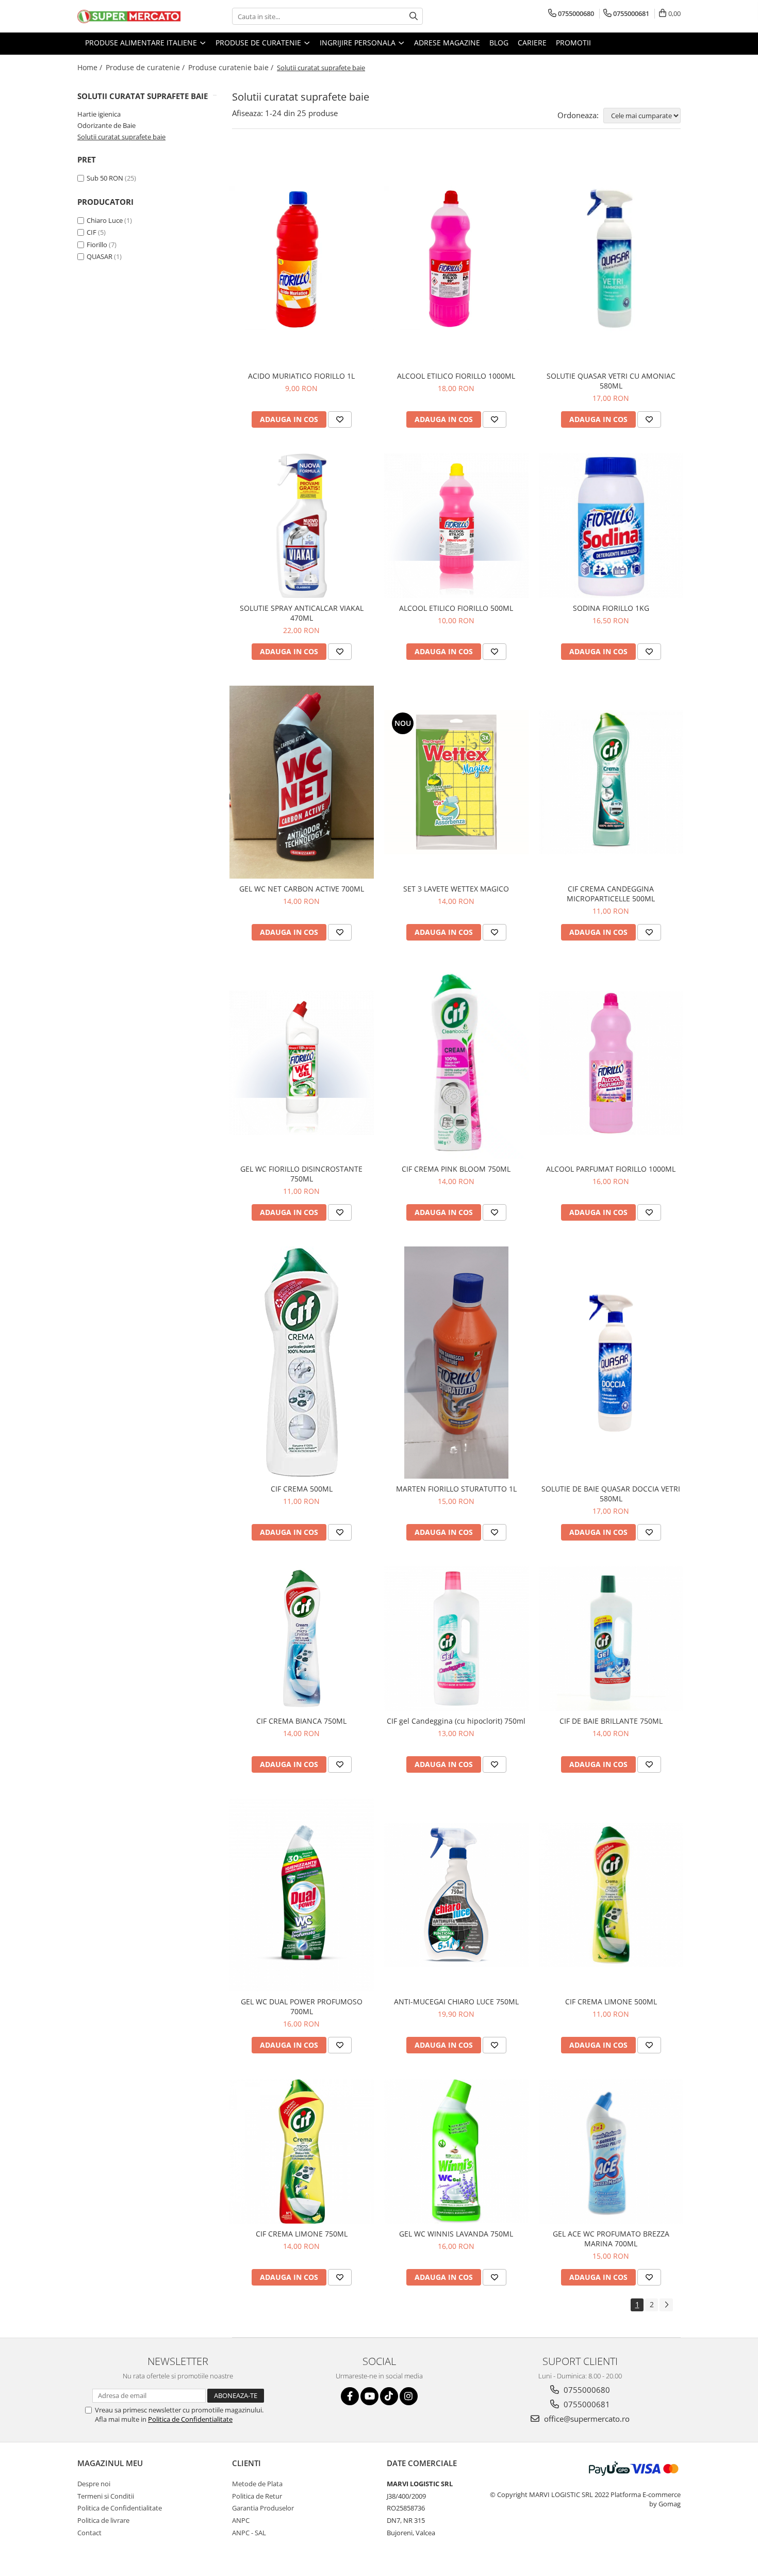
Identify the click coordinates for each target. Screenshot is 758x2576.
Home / (91, 67)
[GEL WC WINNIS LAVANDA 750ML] (456, 2151)
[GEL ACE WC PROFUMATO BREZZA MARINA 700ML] (611, 2151)
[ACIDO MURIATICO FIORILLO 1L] (302, 258)
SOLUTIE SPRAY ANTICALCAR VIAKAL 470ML (302, 613)
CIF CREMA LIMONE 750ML (302, 2234)
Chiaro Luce (105, 220)
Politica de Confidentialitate (190, 2419)
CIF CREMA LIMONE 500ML (611, 2002)
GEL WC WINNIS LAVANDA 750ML (456, 2234)
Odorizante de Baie (106, 125)
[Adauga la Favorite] (340, 419)
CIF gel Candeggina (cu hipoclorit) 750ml (456, 1721)
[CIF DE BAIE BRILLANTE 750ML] (611, 1639)
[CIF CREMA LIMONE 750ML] (302, 2151)
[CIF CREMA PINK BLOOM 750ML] (456, 1063)
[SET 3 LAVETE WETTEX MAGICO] (456, 782)
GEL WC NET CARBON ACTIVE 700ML (302, 889)
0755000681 (586, 2404)
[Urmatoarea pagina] (666, 2305)
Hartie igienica (99, 114)
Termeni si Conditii (106, 2496)
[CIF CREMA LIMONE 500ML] (611, 1895)
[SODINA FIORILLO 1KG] (611, 526)
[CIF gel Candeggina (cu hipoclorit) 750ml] (456, 1639)
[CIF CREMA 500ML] (302, 1363)
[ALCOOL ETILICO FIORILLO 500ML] (456, 526)
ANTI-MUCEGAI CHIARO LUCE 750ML (456, 2002)
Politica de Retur (257, 2496)
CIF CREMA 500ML (302, 1489)
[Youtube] (369, 2396)
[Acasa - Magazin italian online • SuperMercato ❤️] (129, 17)
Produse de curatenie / (146, 67)
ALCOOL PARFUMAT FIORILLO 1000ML (611, 1169)
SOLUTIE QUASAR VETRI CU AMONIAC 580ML (611, 381)
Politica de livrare (103, 2520)
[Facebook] (350, 2396)
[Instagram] (409, 2396)
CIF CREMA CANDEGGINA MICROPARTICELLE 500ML (611, 894)
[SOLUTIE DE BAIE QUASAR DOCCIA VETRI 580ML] (611, 1363)
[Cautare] (414, 16)
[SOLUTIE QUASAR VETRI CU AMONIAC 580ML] (611, 258)
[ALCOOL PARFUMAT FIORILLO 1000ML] (611, 1063)
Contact (89, 2533)
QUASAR (100, 256)
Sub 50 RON (105, 178)
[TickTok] (389, 2396)
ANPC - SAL (249, 2533)
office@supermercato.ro (586, 2419)
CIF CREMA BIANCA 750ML (301, 1721)
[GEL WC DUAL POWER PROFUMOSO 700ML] (302, 1895)
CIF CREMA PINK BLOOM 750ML (456, 1169)
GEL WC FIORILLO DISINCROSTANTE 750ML (301, 1174)
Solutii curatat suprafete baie (121, 137)
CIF (92, 232)
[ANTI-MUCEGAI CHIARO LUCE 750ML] (456, 1895)
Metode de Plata (257, 2484)
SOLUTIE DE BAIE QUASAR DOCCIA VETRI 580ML (611, 1494)
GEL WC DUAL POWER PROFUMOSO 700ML (302, 2006)
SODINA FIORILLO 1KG (611, 608)
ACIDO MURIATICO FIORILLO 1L (301, 376)
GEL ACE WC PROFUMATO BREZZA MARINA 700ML (611, 2239)
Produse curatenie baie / (232, 67)
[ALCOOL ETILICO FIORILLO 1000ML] (456, 258)
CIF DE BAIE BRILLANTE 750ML (611, 1721)
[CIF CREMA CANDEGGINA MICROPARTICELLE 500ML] (611, 782)
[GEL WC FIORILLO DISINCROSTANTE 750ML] (302, 1063)
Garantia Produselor (263, 2508)
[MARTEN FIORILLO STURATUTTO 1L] (456, 1363)
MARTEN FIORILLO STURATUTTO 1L (456, 1489)
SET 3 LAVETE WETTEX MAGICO (456, 889)
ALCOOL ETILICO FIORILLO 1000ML (456, 376)
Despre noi (94, 2484)
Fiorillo (97, 245)
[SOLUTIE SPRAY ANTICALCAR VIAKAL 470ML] (302, 526)
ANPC (241, 2520)
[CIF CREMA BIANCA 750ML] (302, 1639)
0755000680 (586, 2390)
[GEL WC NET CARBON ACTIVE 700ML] (302, 782)
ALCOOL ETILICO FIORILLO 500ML (456, 608)
